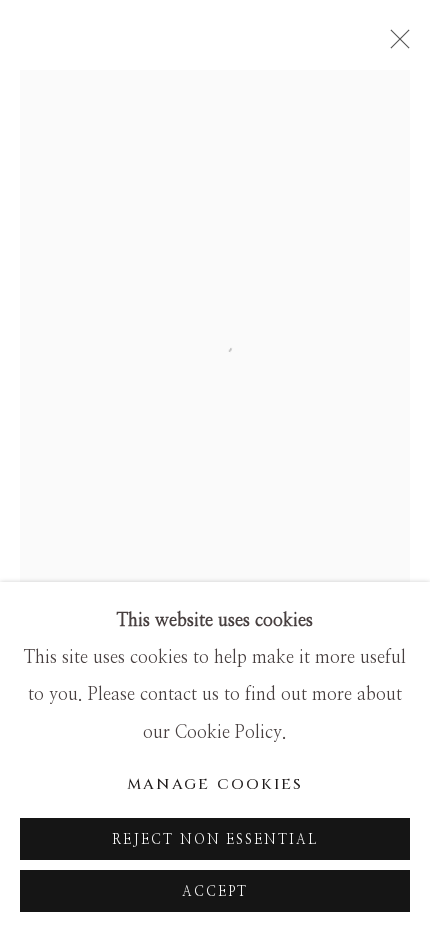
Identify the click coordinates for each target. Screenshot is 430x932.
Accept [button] (215, 892)
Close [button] (395, 45)
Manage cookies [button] (215, 784)
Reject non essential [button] (215, 840)
